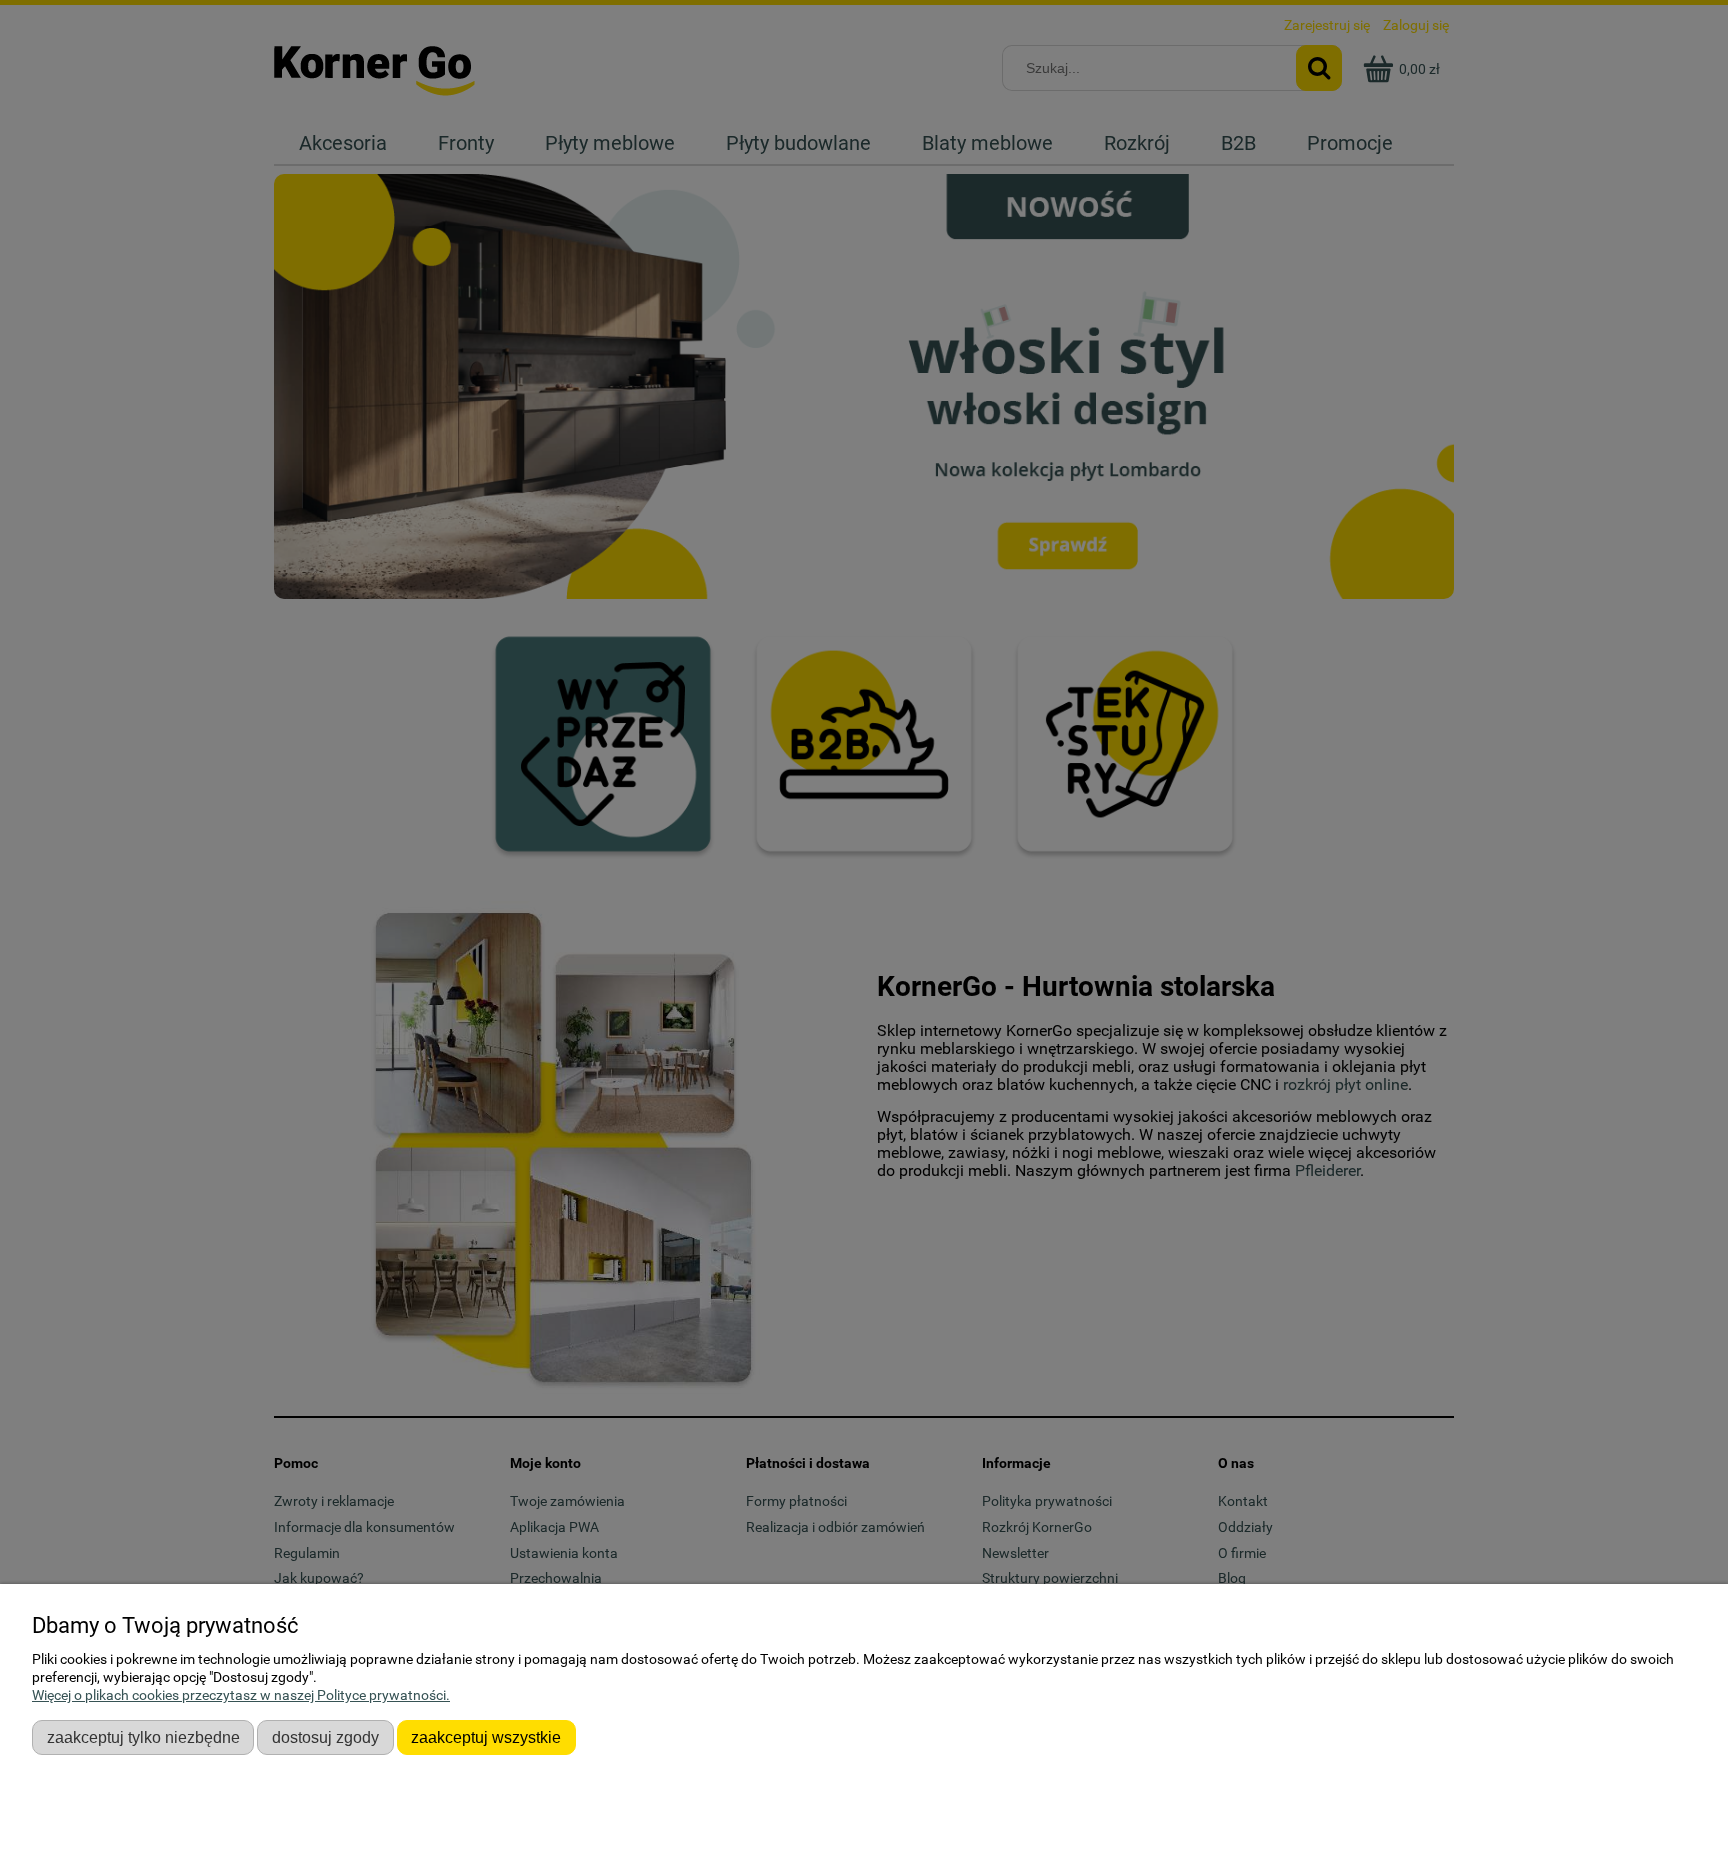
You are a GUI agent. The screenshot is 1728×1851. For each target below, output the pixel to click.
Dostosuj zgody (325, 1737)
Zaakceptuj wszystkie (486, 1737)
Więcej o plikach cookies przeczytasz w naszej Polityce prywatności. (241, 1695)
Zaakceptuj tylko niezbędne (143, 1737)
